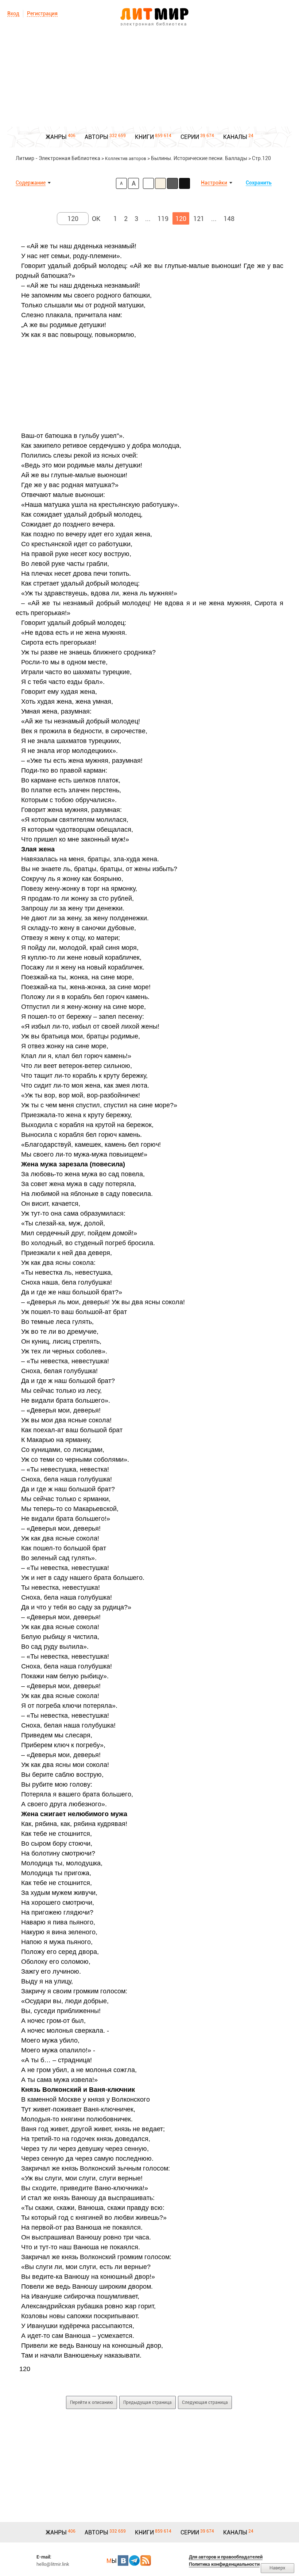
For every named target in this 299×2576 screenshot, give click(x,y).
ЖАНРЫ (56, 137)
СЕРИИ (190, 137)
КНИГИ (144, 137)
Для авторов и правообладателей (226, 2557)
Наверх (277, 2568)
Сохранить (259, 183)
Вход (13, 13)
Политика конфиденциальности (224, 2564)
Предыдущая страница (147, 2402)
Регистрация (42, 13)
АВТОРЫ (96, 137)
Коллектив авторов (126, 159)
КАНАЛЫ (235, 137)
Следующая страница (205, 2402)
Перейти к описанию (92, 2402)
